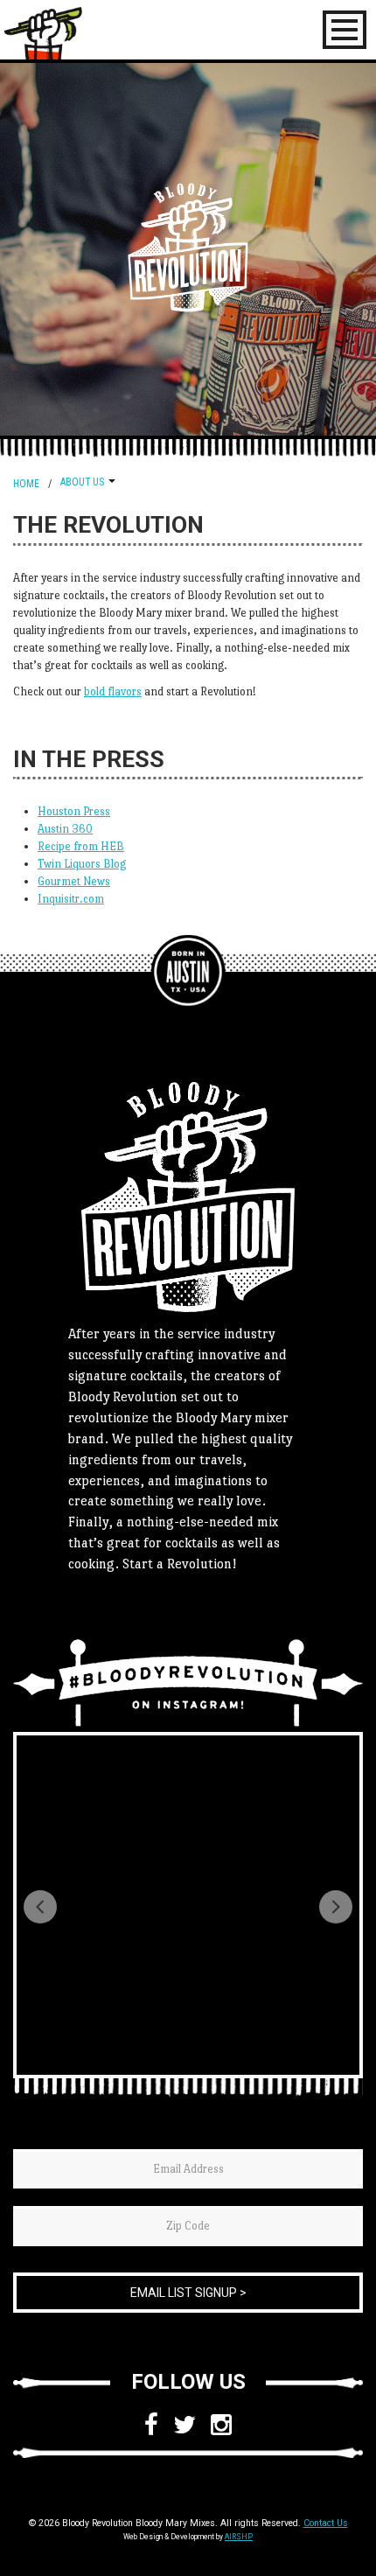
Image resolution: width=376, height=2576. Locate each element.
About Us (82, 482)
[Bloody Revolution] (188, 972)
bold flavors (113, 691)
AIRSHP (239, 2537)
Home (26, 484)
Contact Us (326, 2523)
